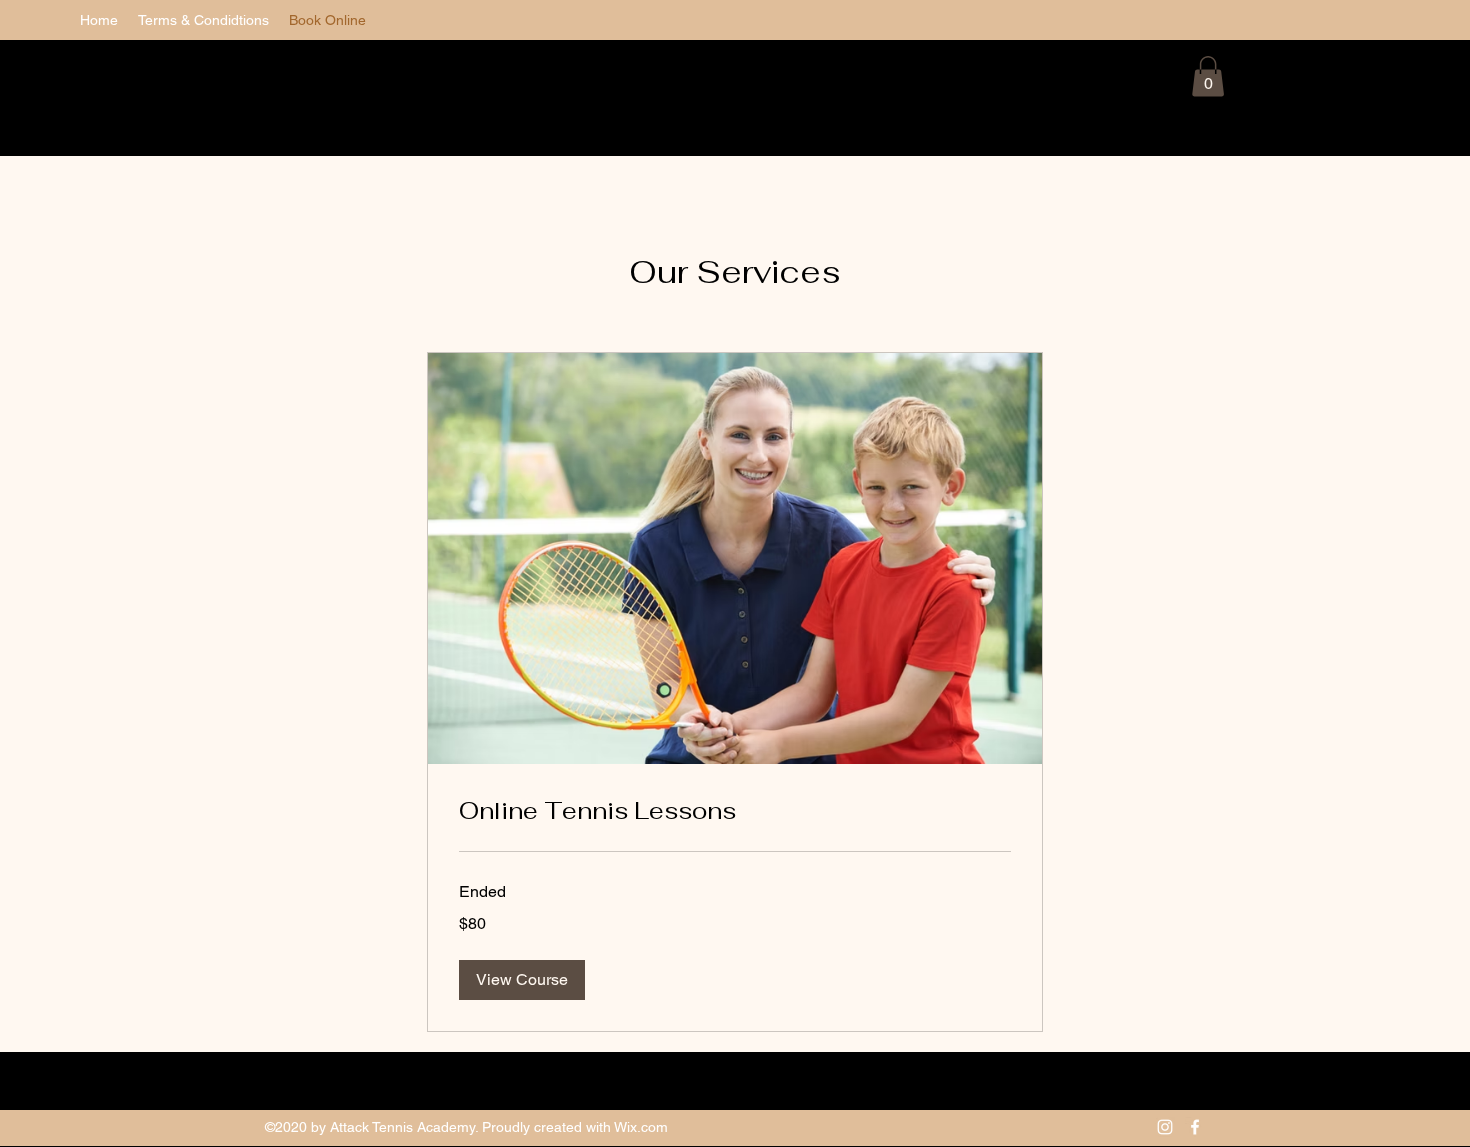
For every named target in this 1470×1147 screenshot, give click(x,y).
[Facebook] (1195, 1127)
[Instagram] (1165, 1127)
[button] (1208, 76)
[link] (735, 811)
